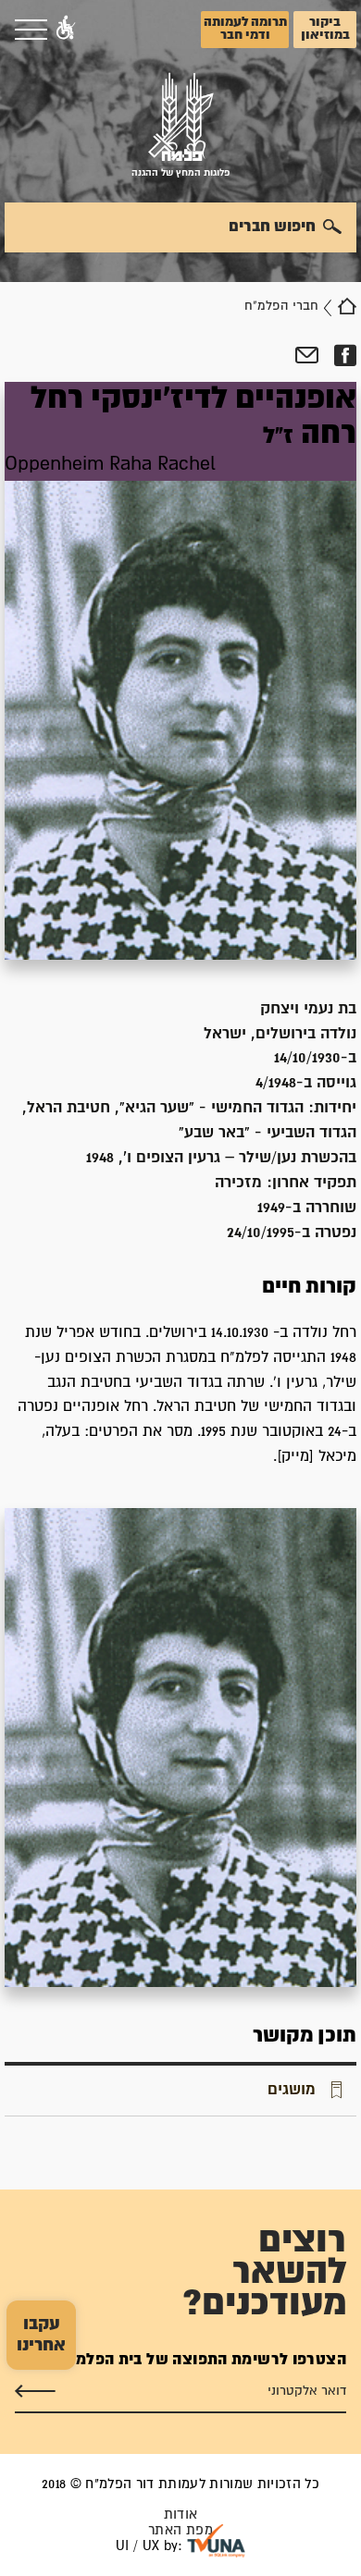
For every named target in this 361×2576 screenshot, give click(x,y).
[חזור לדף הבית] (347, 306)
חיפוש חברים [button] (272, 227)
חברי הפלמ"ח (281, 306)
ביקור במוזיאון (325, 29)
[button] (66, 30)
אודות (181, 2515)
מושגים (292, 2090)
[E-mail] (307, 356)
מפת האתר (180, 2530)
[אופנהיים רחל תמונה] (180, 670)
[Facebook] (345, 356)
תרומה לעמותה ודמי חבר (245, 29)
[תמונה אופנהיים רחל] (180, 1747)
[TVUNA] (216, 2541)
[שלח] (35, 2391)
